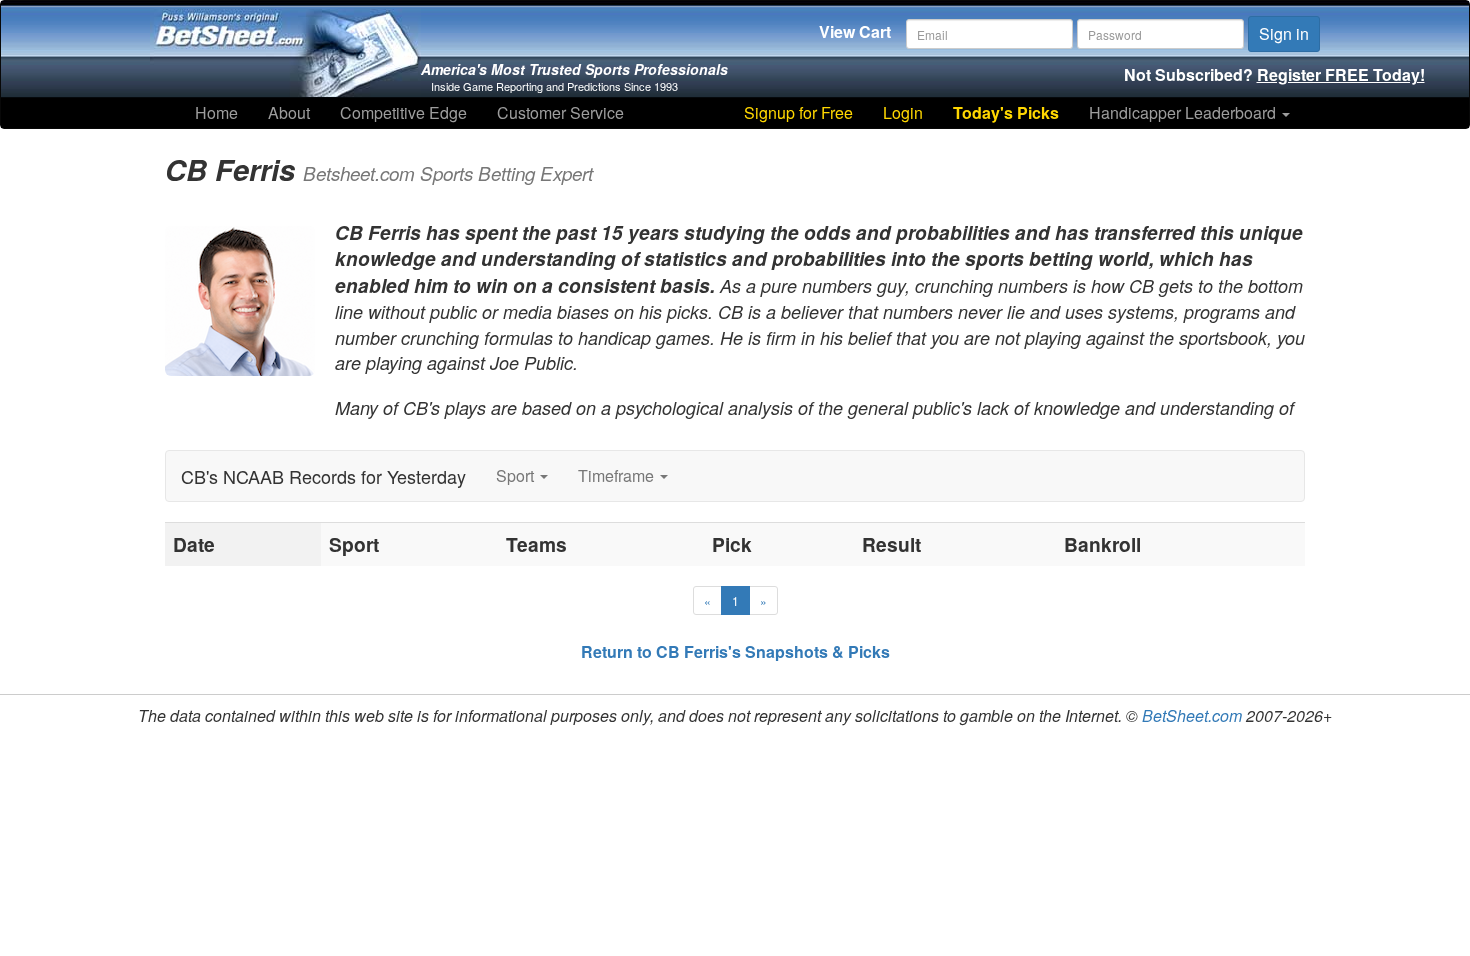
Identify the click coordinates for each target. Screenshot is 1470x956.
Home (216, 112)
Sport (517, 475)
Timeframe (618, 475)
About (289, 112)
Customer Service (560, 112)
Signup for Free (798, 112)
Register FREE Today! (1341, 74)
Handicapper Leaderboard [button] (1184, 112)
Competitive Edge (403, 112)
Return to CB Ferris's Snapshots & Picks (735, 651)
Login (903, 112)
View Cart (855, 31)
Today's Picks (1006, 112)
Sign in (1284, 33)
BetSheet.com (1192, 715)
